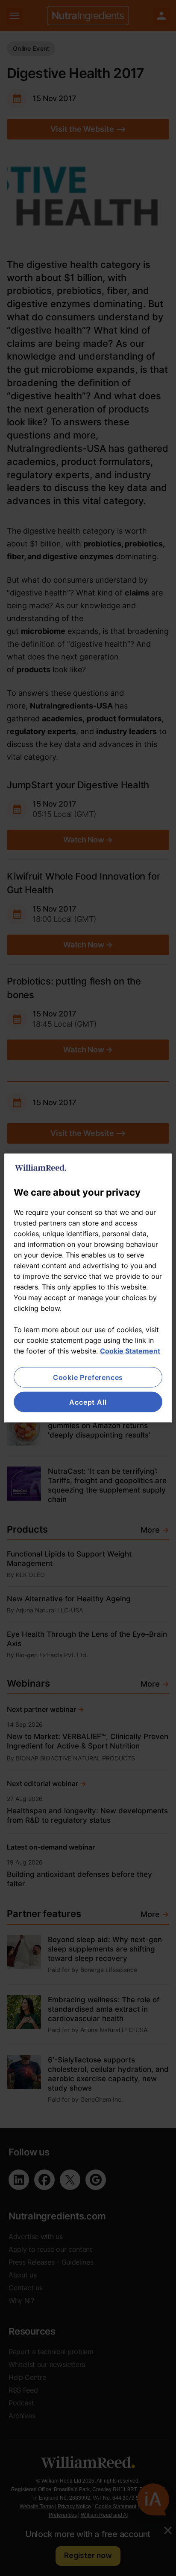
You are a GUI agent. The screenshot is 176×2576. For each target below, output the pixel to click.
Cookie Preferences (88, 1377)
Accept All (88, 1402)
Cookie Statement (130, 1350)
